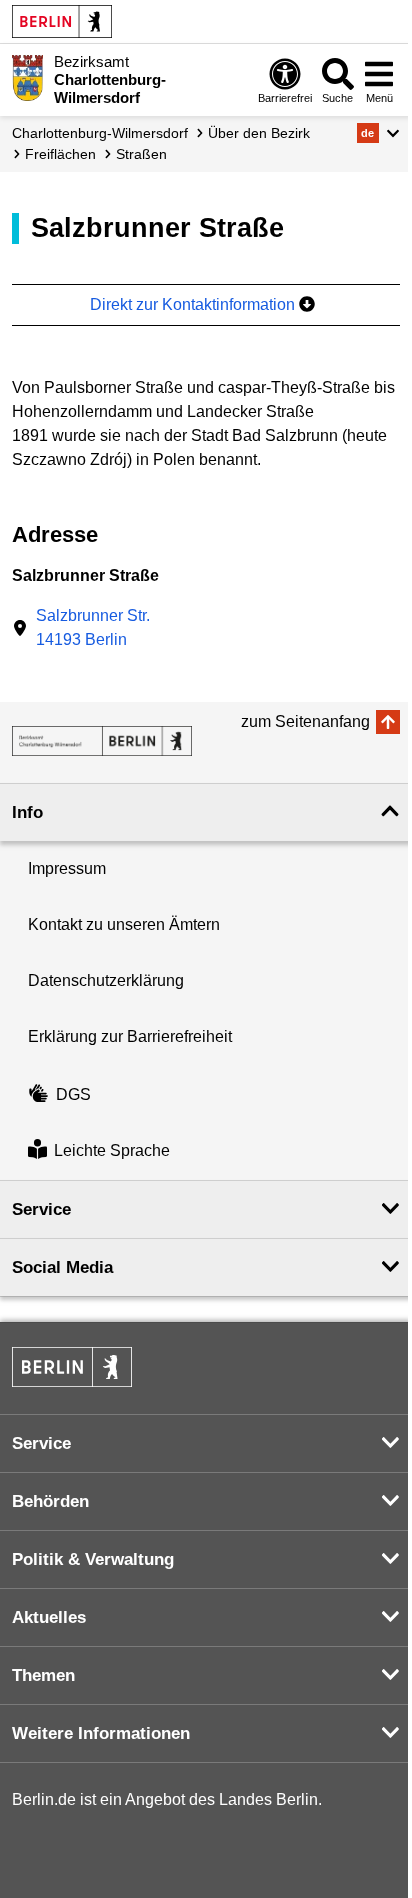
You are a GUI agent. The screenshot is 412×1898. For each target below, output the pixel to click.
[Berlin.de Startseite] (62, 21)
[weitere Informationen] (27, 78)
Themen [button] (43, 1675)
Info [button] (27, 812)
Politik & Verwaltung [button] (93, 1559)
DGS (73, 1094)
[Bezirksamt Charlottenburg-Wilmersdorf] (102, 741)
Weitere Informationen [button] (101, 1733)
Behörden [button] (50, 1501)
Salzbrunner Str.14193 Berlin (93, 627)
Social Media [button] (62, 1267)
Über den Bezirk (259, 133)
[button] (378, 133)
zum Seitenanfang (305, 721)
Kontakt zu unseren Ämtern (124, 924)
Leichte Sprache (112, 1151)
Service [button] (41, 1209)
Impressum (67, 868)
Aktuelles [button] (49, 1617)
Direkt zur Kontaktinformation (194, 304)
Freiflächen (60, 154)
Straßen (141, 154)
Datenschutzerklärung (106, 980)
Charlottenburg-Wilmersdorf (100, 133)
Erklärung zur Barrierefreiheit (130, 1036)
